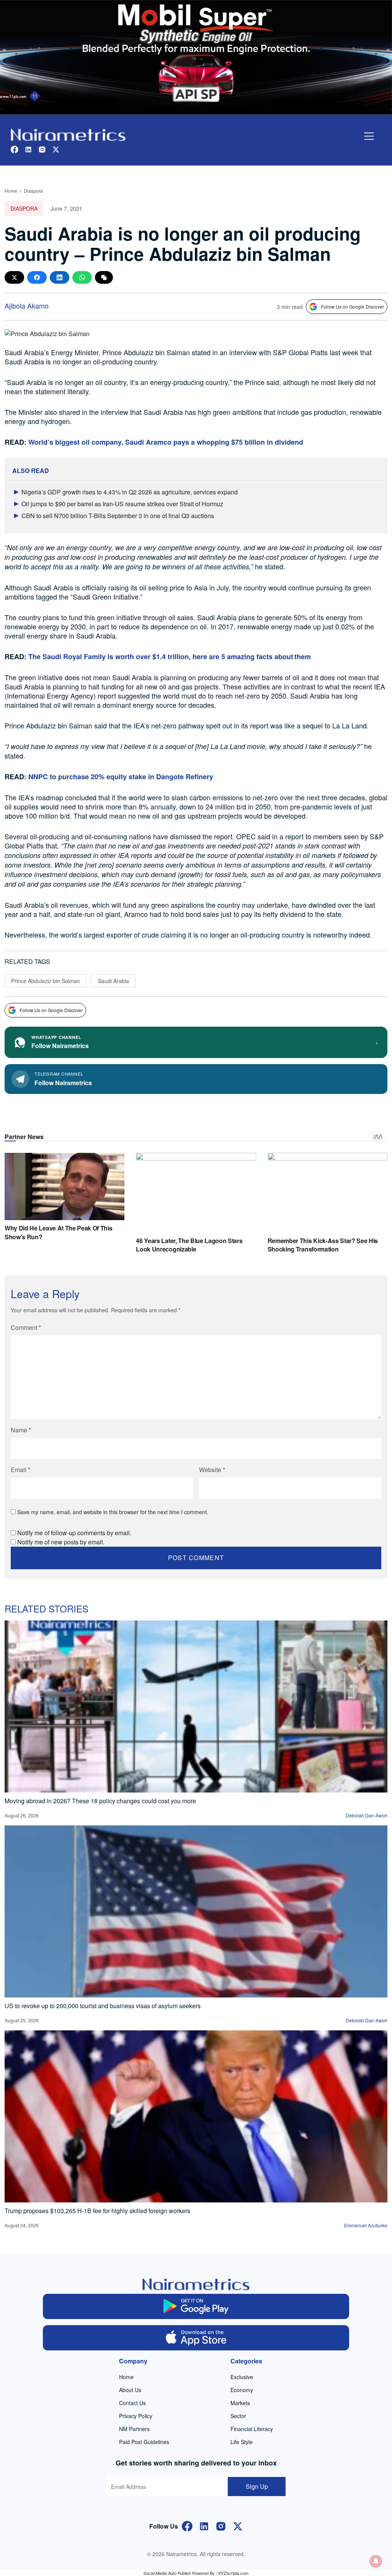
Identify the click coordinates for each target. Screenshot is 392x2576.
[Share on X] (14, 277)
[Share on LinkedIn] (60, 277)
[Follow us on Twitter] (56, 149)
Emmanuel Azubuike (366, 2225)
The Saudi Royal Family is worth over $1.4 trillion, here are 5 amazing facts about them (170, 657)
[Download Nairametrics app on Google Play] (196, 2306)
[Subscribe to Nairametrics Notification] (376, 2561)
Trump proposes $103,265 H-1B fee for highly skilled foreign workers (97, 2211)
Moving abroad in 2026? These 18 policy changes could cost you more (100, 1801)
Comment (26, 1327)
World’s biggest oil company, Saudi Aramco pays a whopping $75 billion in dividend (166, 442)
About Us (130, 2390)
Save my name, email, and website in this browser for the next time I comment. (113, 1512)
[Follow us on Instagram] (42, 149)
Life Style (242, 2442)
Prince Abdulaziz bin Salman (46, 981)
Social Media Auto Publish (167, 2573)
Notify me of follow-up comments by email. (74, 1533)
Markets (240, 2403)
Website (212, 1470)
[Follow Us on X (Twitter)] (238, 2525)
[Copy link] (104, 277)
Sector (238, 2416)
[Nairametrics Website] (68, 134)
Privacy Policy (136, 2416)
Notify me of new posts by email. (61, 1542)
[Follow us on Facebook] (15, 149)
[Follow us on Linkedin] (28, 149)
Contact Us (132, 2403)
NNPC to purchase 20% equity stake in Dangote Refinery (121, 777)
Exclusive (242, 2377)
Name (21, 1430)
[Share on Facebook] (37, 277)
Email (20, 1470)
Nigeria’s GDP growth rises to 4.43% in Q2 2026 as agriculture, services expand (130, 492)
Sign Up (257, 2486)
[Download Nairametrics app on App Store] (196, 2338)
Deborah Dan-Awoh (367, 1815)
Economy (242, 2390)
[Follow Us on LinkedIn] (204, 2525)
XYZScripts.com (233, 2573)
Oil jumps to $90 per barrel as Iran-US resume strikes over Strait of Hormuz (122, 504)
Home (11, 191)
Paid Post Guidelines (144, 2442)
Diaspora (33, 191)
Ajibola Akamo (27, 306)
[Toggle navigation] (369, 136)
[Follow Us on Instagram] (221, 2525)
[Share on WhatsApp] (82, 277)
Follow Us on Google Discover (352, 306)
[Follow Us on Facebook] (187, 2525)
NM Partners (134, 2429)
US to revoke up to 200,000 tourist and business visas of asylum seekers (103, 2006)
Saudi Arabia (114, 981)
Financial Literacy (252, 2429)
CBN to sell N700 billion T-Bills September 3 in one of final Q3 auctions (118, 516)
